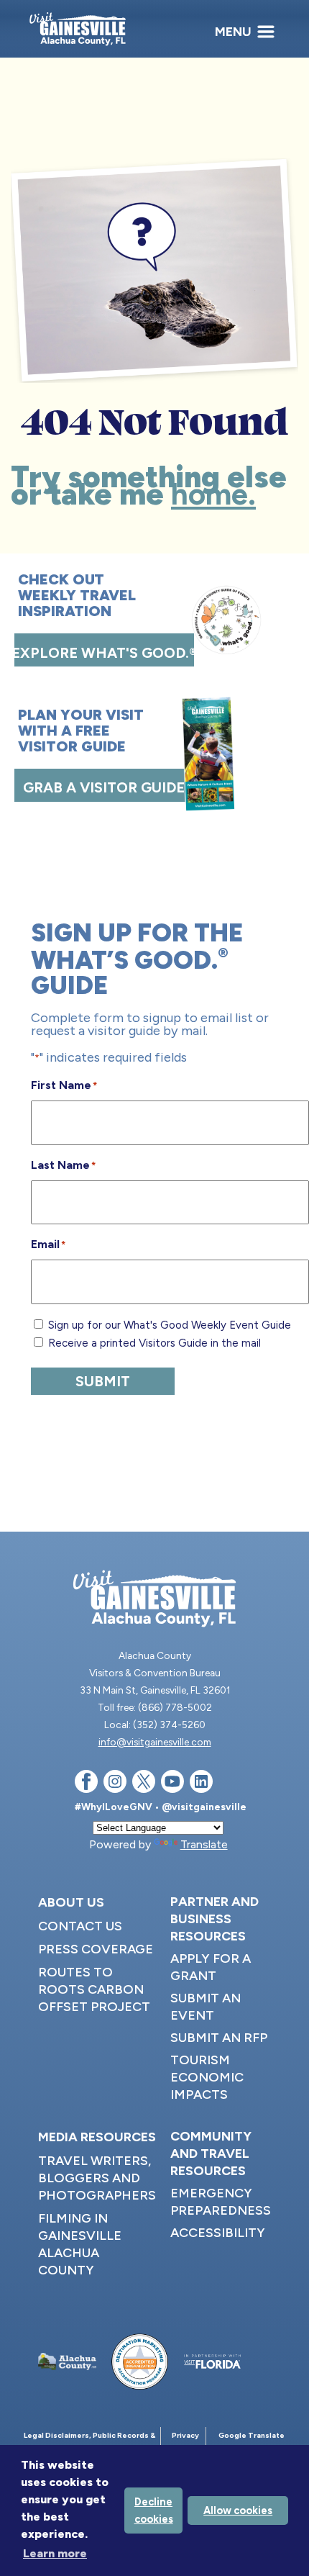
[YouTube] (172, 1784)
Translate (204, 1844)
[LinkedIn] (201, 1784)
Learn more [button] (55, 2553)
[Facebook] (86, 1784)
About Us (71, 1902)
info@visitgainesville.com (155, 1742)
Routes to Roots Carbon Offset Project (94, 1989)
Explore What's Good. (104, 653)
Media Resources (97, 2137)
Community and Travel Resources (211, 2154)
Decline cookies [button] (154, 2511)
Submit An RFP (219, 2038)
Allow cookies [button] (238, 2511)
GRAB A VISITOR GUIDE (104, 787)
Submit (103, 1381)
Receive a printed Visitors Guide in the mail (154, 1343)
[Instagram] (115, 1784)
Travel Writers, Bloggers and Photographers (97, 2178)
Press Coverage (96, 1949)
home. (213, 494)
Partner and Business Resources (215, 1919)
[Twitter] (144, 1784)
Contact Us (80, 1926)
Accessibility (218, 2233)
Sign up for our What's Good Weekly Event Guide (170, 1325)
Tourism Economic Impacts (207, 2077)
